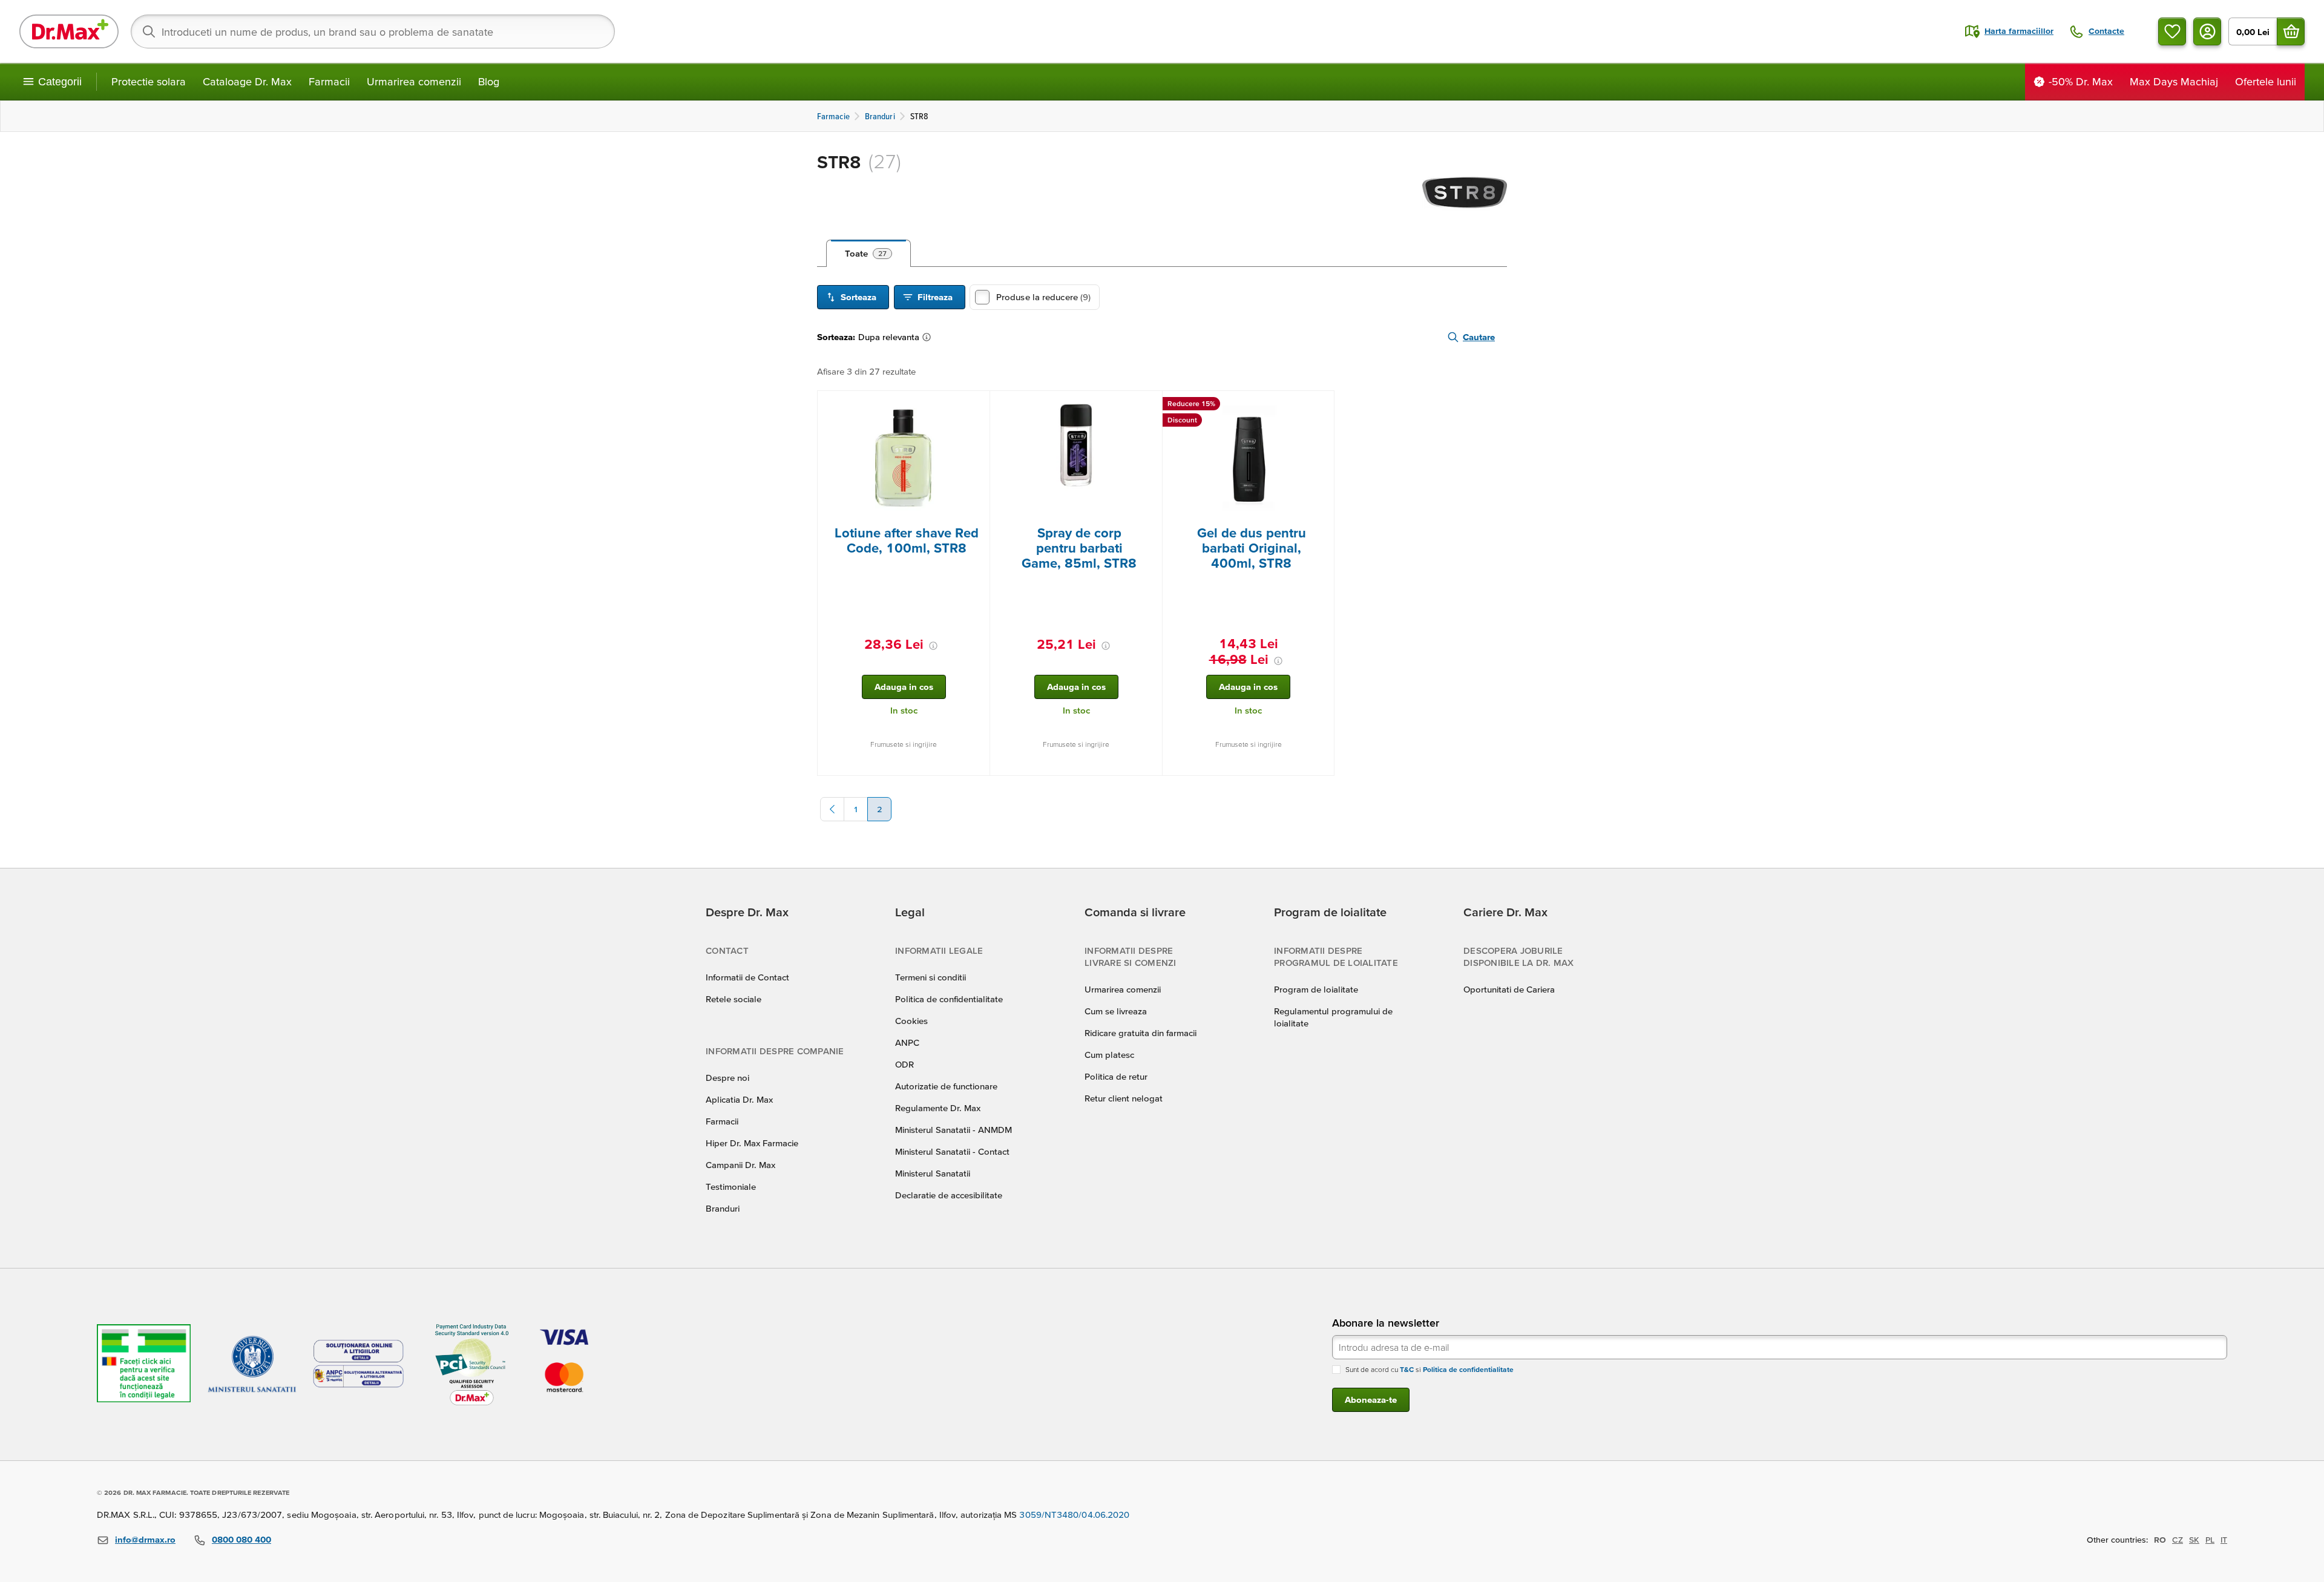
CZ (2178, 1540)
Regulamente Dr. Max (938, 1108)
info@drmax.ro (145, 1539)
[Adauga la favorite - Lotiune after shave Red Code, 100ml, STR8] (976, 405)
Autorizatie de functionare (946, 1086)
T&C (1407, 1369)
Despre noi (727, 1078)
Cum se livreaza (1116, 1011)
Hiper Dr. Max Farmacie (752, 1143)
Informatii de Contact (747, 977)
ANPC (907, 1042)
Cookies (911, 1021)
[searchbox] (373, 31)
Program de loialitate (1316, 989)
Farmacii (329, 81)
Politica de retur (1116, 1076)
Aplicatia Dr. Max (739, 1099)
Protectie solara (149, 81)
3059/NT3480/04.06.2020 (1074, 1515)
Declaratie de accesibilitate (949, 1195)
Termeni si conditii (931, 977)
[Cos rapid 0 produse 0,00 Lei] (2291, 31)
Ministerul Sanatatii (933, 1173)
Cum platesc (1109, 1055)
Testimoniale (731, 1186)
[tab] (868, 254)
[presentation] (904, 458)
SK (2194, 1540)
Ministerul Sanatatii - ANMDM (954, 1130)
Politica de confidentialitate (949, 999)
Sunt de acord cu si (1430, 1369)
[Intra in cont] (2207, 31)
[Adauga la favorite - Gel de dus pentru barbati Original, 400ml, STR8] (1321, 405)
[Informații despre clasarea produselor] (929, 337)
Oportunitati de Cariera (1509, 989)
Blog (489, 81)
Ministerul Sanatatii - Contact (952, 1151)
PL (2210, 1540)
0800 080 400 (241, 1539)
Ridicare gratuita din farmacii (1141, 1033)
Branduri (723, 1208)
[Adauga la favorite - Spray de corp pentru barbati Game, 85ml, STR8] (1149, 405)
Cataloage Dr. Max (247, 81)
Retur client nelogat (1124, 1098)
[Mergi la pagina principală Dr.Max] (69, 31)
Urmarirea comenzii (414, 81)
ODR (904, 1064)
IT (2224, 1540)
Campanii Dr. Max (740, 1165)
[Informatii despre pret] (933, 646)
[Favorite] (2172, 31)
